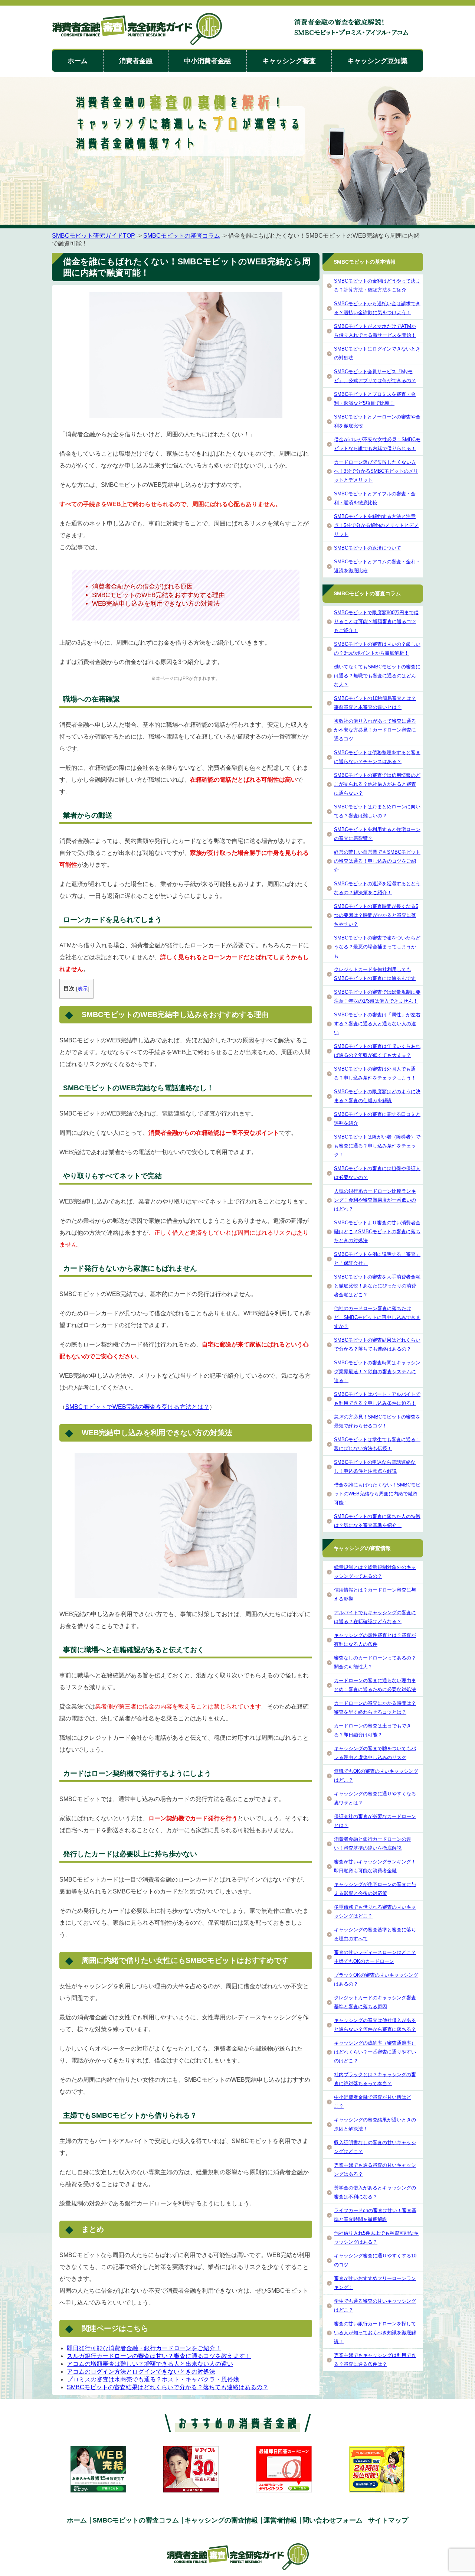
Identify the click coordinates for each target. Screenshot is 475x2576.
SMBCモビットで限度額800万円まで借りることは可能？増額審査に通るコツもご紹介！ (376, 621)
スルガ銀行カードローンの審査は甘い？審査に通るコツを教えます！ (159, 2356)
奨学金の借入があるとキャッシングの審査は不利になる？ (375, 2192)
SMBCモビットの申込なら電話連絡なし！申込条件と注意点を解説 (375, 1467)
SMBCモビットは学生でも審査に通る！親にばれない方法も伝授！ (377, 1444)
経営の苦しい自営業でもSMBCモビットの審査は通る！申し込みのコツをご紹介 (377, 861)
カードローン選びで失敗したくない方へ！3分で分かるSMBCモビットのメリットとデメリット (376, 471)
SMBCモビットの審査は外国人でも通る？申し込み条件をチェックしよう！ (375, 1073)
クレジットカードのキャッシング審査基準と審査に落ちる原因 (375, 2002)
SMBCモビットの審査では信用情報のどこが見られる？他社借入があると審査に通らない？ (377, 784)
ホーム (78, 61)
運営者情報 (280, 2520)
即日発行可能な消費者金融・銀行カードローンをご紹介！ (144, 2348)
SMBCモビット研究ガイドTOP (94, 236)
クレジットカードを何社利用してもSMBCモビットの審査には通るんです (375, 974)
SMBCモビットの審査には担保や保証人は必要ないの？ (377, 1173)
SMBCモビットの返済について (368, 548)
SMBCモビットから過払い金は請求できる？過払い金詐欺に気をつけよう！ (377, 308)
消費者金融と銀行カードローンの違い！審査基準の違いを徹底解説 (373, 1844)
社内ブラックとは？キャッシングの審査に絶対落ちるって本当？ (375, 2079)
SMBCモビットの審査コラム (182, 236)
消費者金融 (136, 61)
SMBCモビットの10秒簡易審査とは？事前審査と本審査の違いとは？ (375, 703)
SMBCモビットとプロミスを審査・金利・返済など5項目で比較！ (375, 399)
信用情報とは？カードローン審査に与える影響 (375, 1594)
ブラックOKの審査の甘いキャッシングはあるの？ (376, 1979)
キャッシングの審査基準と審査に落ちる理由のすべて (375, 1934)
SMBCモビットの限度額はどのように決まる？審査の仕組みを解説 (377, 1096)
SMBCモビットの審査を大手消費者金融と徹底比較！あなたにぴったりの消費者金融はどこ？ (377, 1286)
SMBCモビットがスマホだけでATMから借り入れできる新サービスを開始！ (375, 331)
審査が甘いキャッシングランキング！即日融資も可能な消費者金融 (375, 1866)
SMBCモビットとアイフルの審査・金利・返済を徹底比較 (375, 498)
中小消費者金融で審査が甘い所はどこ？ (373, 2102)
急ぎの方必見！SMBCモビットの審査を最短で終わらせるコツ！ (377, 1421)
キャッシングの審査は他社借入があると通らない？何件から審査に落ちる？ (375, 2025)
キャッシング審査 (289, 61)
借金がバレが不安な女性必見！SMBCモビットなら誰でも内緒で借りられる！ (377, 444)
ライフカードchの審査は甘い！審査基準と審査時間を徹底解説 (375, 2215)
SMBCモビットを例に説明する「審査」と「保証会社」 (377, 1259)
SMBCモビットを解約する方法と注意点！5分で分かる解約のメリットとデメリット (376, 525)
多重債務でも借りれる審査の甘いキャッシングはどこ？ (375, 1911)
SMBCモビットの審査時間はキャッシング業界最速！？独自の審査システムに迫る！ (377, 1372)
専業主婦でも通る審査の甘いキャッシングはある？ (375, 2170)
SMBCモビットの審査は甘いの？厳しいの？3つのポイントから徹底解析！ (377, 649)
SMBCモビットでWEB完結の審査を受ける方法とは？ (137, 1407)
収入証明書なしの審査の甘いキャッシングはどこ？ (375, 2147)
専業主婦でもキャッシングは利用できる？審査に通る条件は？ (375, 2360)
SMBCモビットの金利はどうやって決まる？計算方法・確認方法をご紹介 (377, 285)
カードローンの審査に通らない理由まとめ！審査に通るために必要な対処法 (375, 1685)
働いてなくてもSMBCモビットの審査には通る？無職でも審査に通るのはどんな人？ (377, 676)
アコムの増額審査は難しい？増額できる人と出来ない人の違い (150, 2364)
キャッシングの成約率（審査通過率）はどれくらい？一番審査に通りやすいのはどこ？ (375, 2052)
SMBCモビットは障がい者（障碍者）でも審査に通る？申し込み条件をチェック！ (377, 1146)
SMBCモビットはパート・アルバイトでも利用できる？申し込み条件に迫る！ (377, 1399)
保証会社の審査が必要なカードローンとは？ (375, 1821)
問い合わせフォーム (332, 2520)
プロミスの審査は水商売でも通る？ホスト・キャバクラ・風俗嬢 (153, 2379)
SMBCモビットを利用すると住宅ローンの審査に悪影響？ (377, 834)
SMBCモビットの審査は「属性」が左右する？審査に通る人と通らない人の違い (377, 1024)
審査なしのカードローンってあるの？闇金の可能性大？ (375, 1662)
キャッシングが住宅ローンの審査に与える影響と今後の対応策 (375, 1889)
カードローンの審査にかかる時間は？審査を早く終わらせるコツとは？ (375, 1708)
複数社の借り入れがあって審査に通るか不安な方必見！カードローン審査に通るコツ (375, 730)
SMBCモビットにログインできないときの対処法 (377, 353)
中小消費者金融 (207, 61)
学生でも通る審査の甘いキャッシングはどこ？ (375, 2305)
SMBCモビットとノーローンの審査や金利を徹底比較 (377, 421)
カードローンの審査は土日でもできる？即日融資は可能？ (373, 1730)
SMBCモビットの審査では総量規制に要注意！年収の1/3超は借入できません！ (377, 996)
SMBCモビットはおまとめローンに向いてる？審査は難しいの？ (377, 811)
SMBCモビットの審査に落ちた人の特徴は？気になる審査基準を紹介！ (377, 1521)
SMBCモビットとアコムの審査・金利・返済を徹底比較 (377, 566)
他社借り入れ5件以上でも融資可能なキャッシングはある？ (376, 2238)
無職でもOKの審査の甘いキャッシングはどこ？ (376, 1776)
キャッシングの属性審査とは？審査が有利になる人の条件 (375, 1640)
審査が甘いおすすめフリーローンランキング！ (375, 2283)
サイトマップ (388, 2520)
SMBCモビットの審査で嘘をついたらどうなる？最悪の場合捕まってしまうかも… (377, 947)
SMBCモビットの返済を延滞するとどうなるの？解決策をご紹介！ (377, 888)
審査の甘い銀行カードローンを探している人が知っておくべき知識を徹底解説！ (375, 2333)
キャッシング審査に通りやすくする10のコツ (375, 2260)
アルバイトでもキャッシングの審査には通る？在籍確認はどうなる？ (375, 1617)
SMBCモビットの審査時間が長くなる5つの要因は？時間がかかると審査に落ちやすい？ (376, 915)
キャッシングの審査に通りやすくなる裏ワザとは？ (375, 1798)
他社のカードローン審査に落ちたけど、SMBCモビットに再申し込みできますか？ (377, 1317)
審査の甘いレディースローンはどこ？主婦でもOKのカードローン (375, 1957)
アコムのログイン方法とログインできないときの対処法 (141, 2372)
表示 (83, 989)
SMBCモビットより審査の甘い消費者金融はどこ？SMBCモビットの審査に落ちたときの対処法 (377, 1232)
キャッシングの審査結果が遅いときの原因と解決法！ (375, 2124)
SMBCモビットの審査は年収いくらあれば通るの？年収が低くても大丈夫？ (377, 1051)
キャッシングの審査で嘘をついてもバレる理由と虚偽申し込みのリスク (375, 1753)
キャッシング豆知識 (377, 61)
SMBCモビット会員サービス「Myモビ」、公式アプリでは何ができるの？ (375, 376)
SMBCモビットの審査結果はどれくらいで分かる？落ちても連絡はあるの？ (168, 2387)
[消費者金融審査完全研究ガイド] (137, 30)
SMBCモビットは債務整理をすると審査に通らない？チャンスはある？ (377, 757)
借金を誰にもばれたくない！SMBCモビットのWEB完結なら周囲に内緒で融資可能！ (377, 1494)
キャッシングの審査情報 (221, 2520)
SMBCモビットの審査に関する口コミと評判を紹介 (377, 1119)
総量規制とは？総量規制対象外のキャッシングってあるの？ (375, 1572)
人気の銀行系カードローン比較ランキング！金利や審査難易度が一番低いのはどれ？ (375, 1200)
